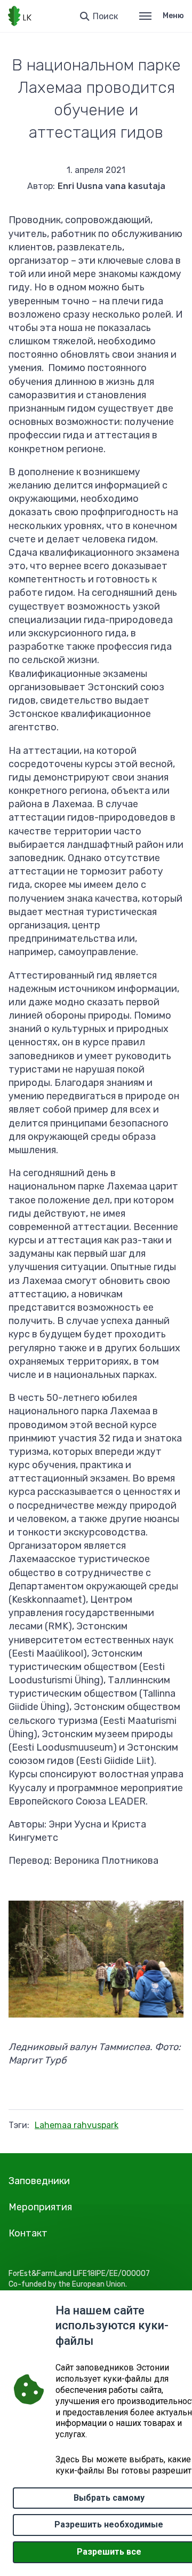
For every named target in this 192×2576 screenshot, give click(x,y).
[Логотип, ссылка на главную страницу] (20, 16)
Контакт (28, 2233)
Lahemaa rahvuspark (77, 2125)
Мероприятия (40, 2207)
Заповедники (39, 2181)
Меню (173, 16)
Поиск (105, 16)
